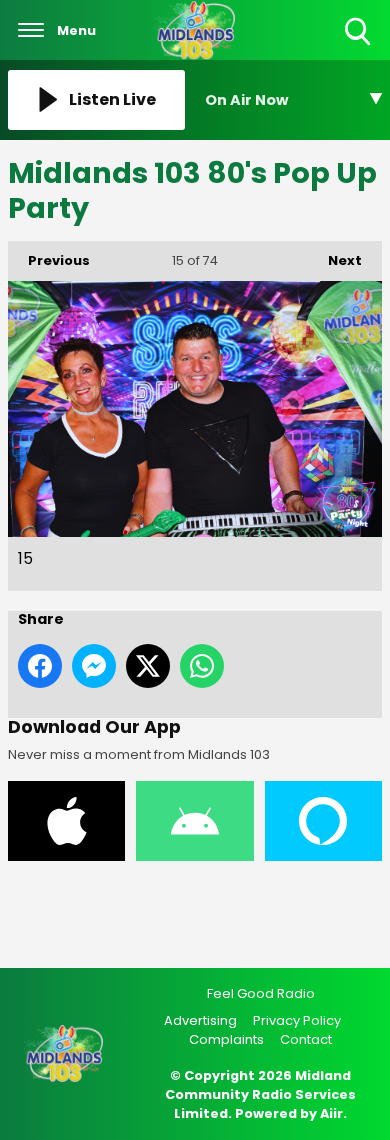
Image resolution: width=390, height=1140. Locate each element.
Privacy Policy (297, 1020)
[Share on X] (148, 666)
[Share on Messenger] (94, 666)
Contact (306, 1039)
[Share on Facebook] (40, 666)
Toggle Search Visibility (359, 46)
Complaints (226, 1039)
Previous (49, 260)
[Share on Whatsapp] (202, 666)
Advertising (200, 1020)
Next (335, 260)
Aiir (331, 1113)
